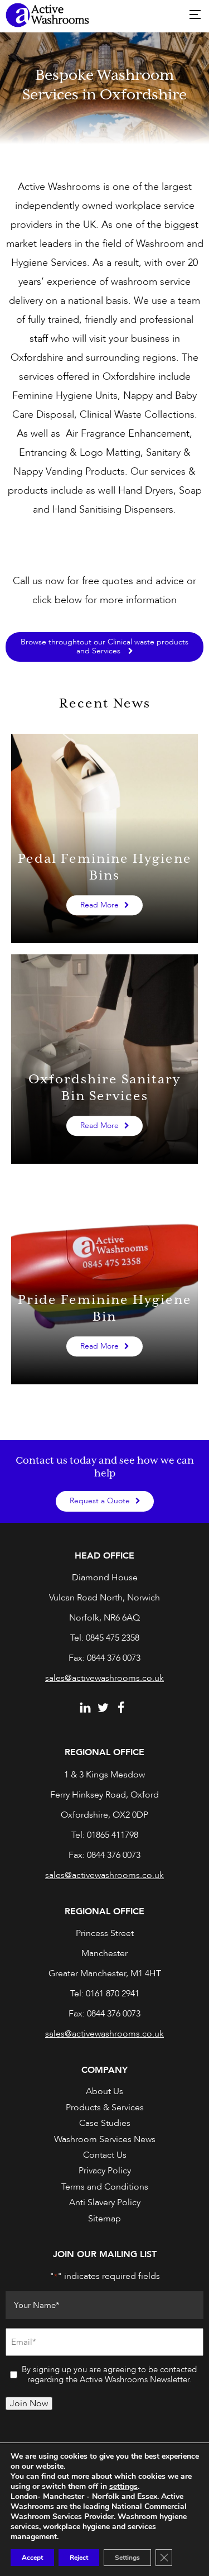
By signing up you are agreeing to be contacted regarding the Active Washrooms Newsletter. (109, 2375)
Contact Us (105, 2155)
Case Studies (105, 2123)
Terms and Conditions (105, 2187)
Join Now (29, 2403)
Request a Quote (100, 1501)
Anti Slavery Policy (105, 2202)
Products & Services (105, 2107)
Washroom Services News (105, 2139)
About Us (104, 2091)
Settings (127, 2558)
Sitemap (104, 2219)
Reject (79, 2558)
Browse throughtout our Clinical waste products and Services (104, 646)
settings (123, 2487)
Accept (32, 2558)
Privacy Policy (105, 2171)
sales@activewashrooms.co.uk (104, 1678)
